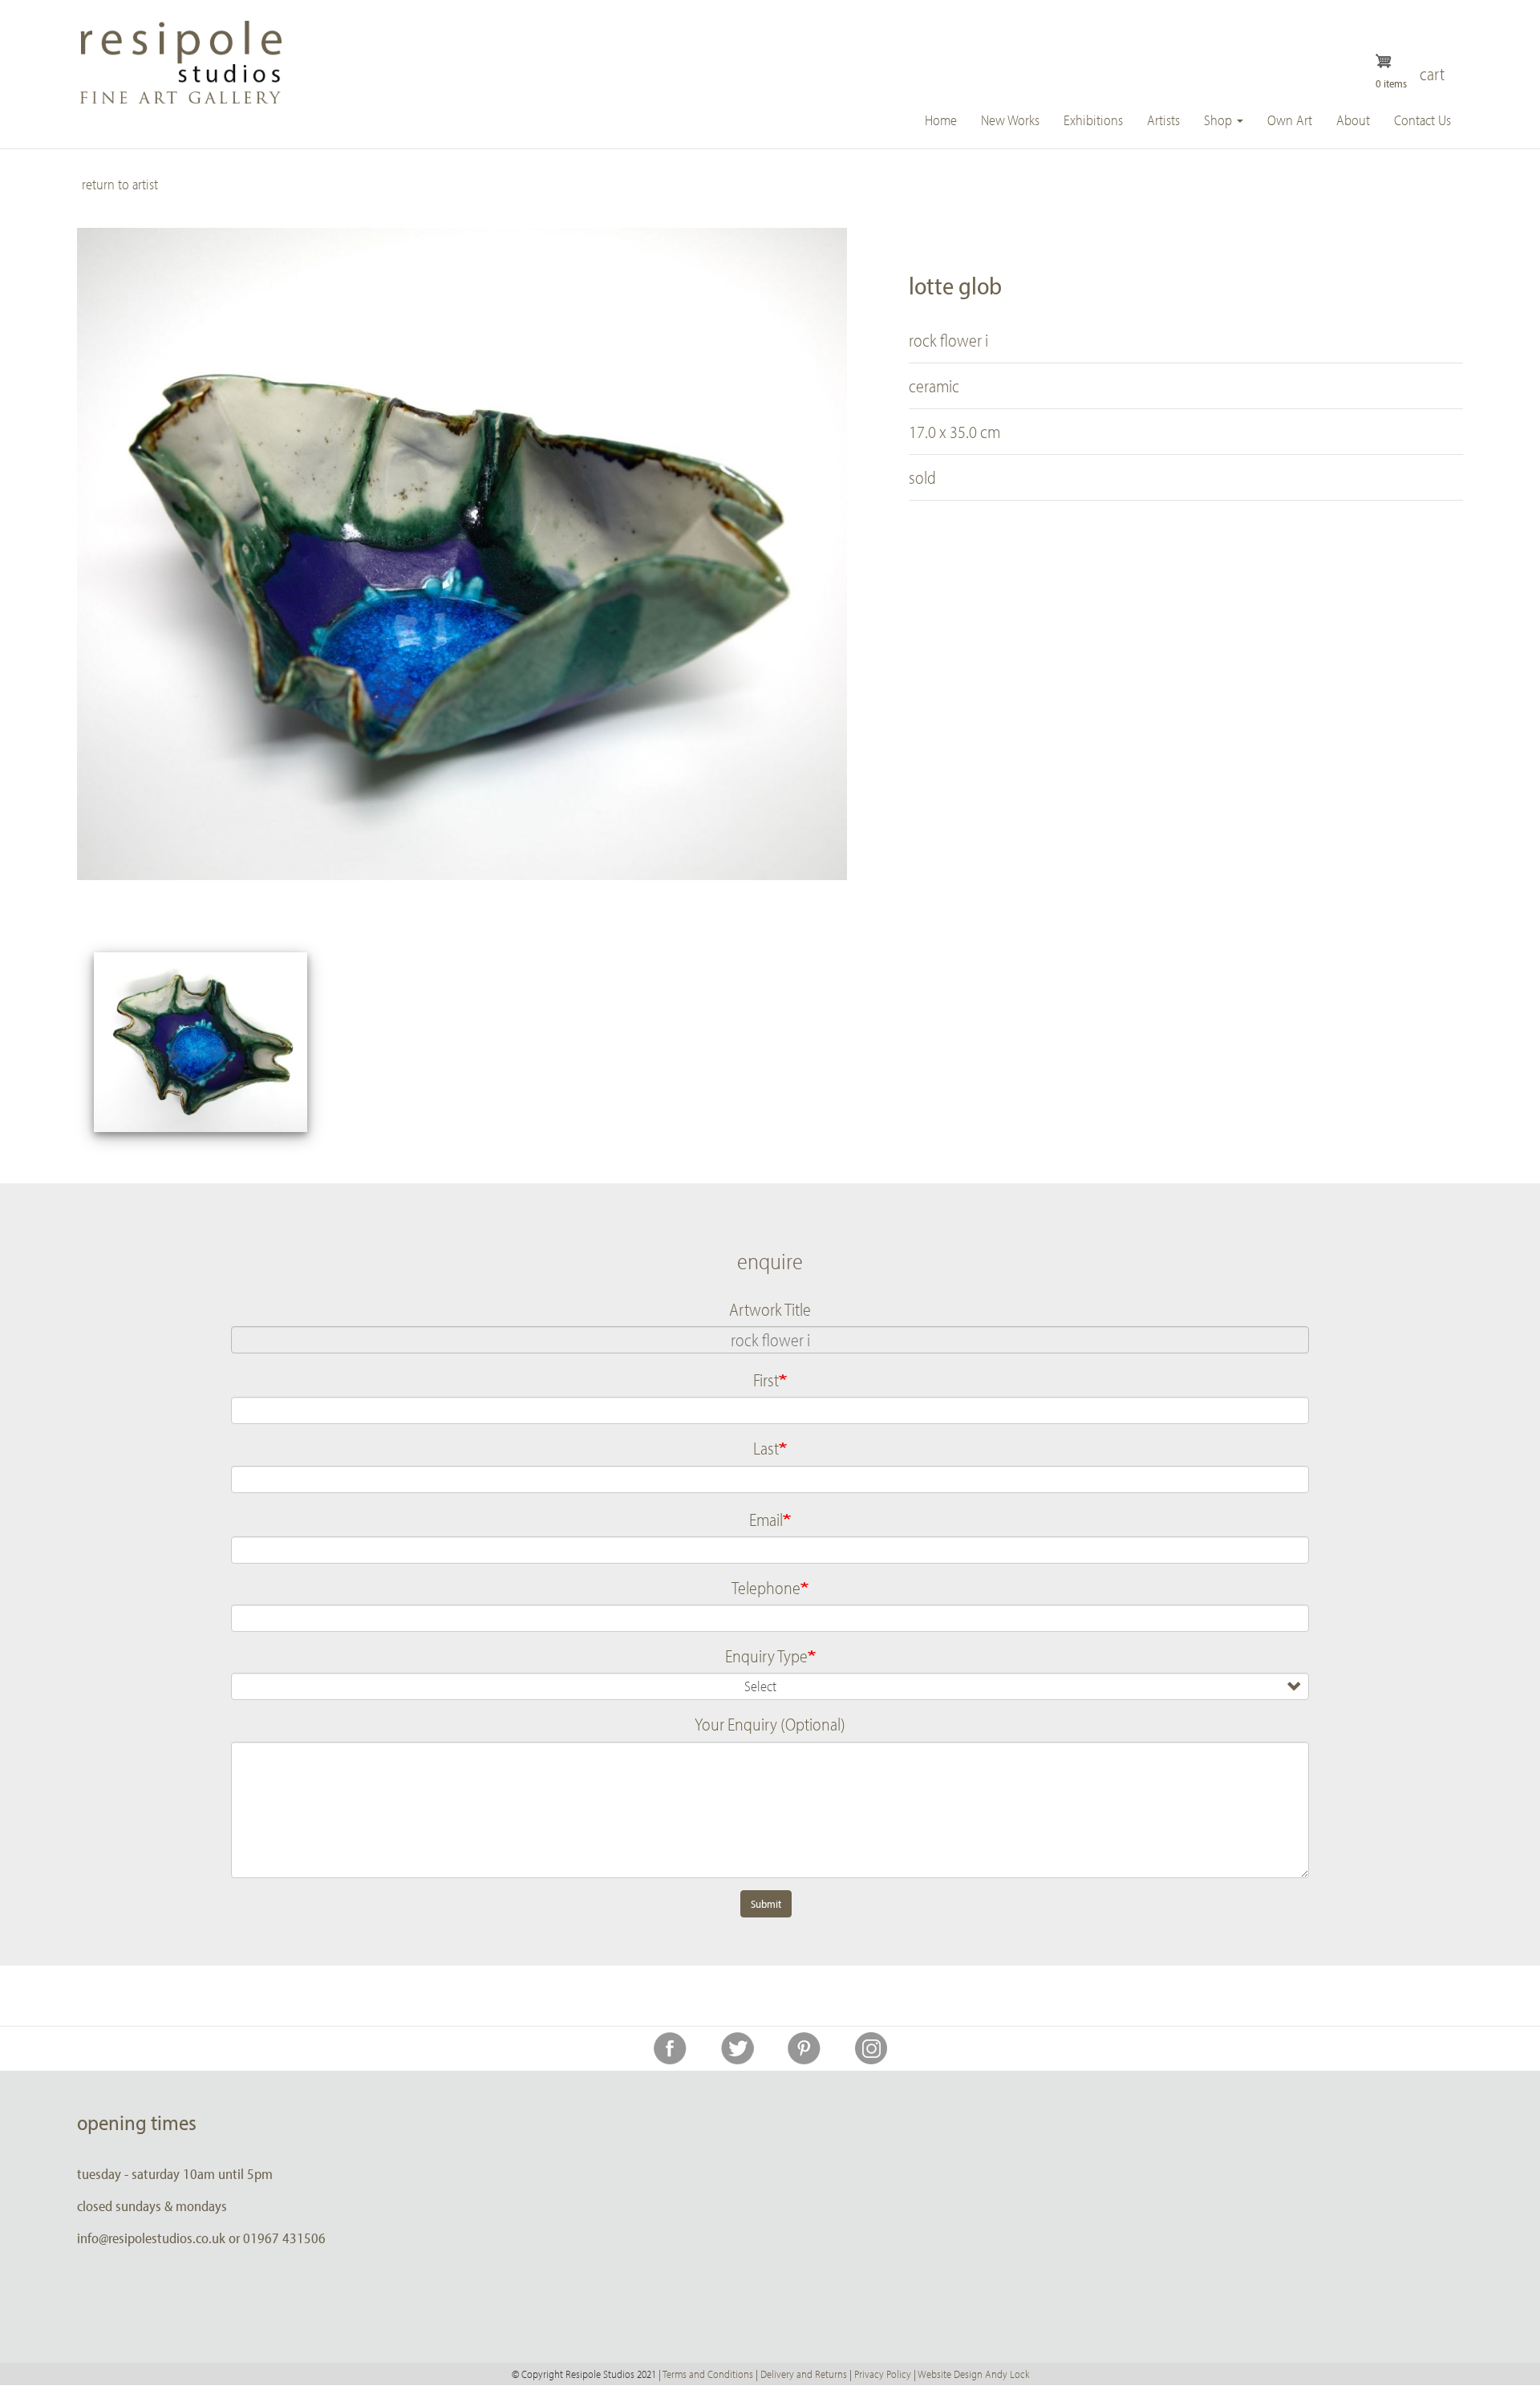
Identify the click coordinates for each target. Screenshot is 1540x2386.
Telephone (766, 1588)
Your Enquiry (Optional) (770, 1724)
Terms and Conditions (708, 2374)
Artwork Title (770, 1309)
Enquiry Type (766, 1656)
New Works (1010, 120)
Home (941, 120)
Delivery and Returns (804, 2374)
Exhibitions (1093, 120)
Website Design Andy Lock (973, 2374)
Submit (766, 1904)
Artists (1163, 120)
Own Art (1290, 120)
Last (766, 1448)
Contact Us (1422, 120)
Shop (1220, 120)
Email (766, 1520)
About (1353, 120)
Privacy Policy (883, 2374)
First (766, 1380)
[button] (201, 1042)
